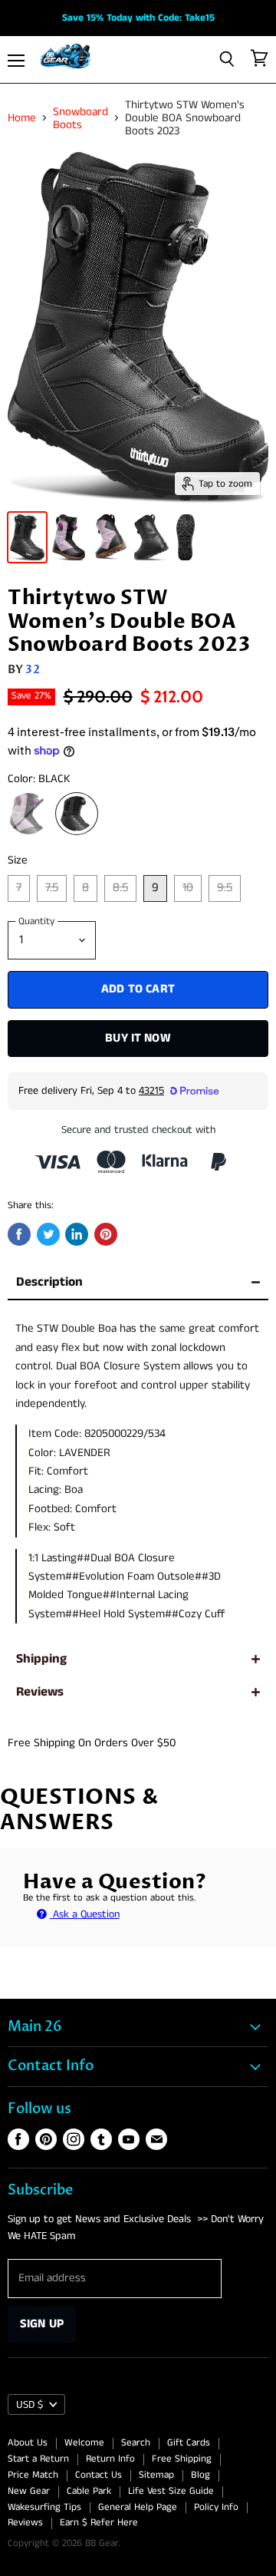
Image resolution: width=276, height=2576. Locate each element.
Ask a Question (85, 1914)
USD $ (30, 2405)
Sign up (42, 2324)
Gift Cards (189, 2443)
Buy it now (138, 1038)
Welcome (84, 2443)
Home (22, 118)
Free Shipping (182, 2459)
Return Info (110, 2459)
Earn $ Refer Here (99, 2523)
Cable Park (89, 2491)
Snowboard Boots (80, 119)
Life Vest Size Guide (171, 2491)
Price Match (33, 2475)
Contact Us (99, 2475)
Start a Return (38, 2459)
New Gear (29, 2491)
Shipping (41, 1659)
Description (49, 1282)
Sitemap (156, 2475)
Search (136, 2443)
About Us (28, 2443)
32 (32, 669)
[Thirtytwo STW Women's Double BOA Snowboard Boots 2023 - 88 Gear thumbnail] (27, 537)
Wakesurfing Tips (44, 2507)
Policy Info (216, 2507)
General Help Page (138, 2507)
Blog (200, 2475)
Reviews (40, 1692)
